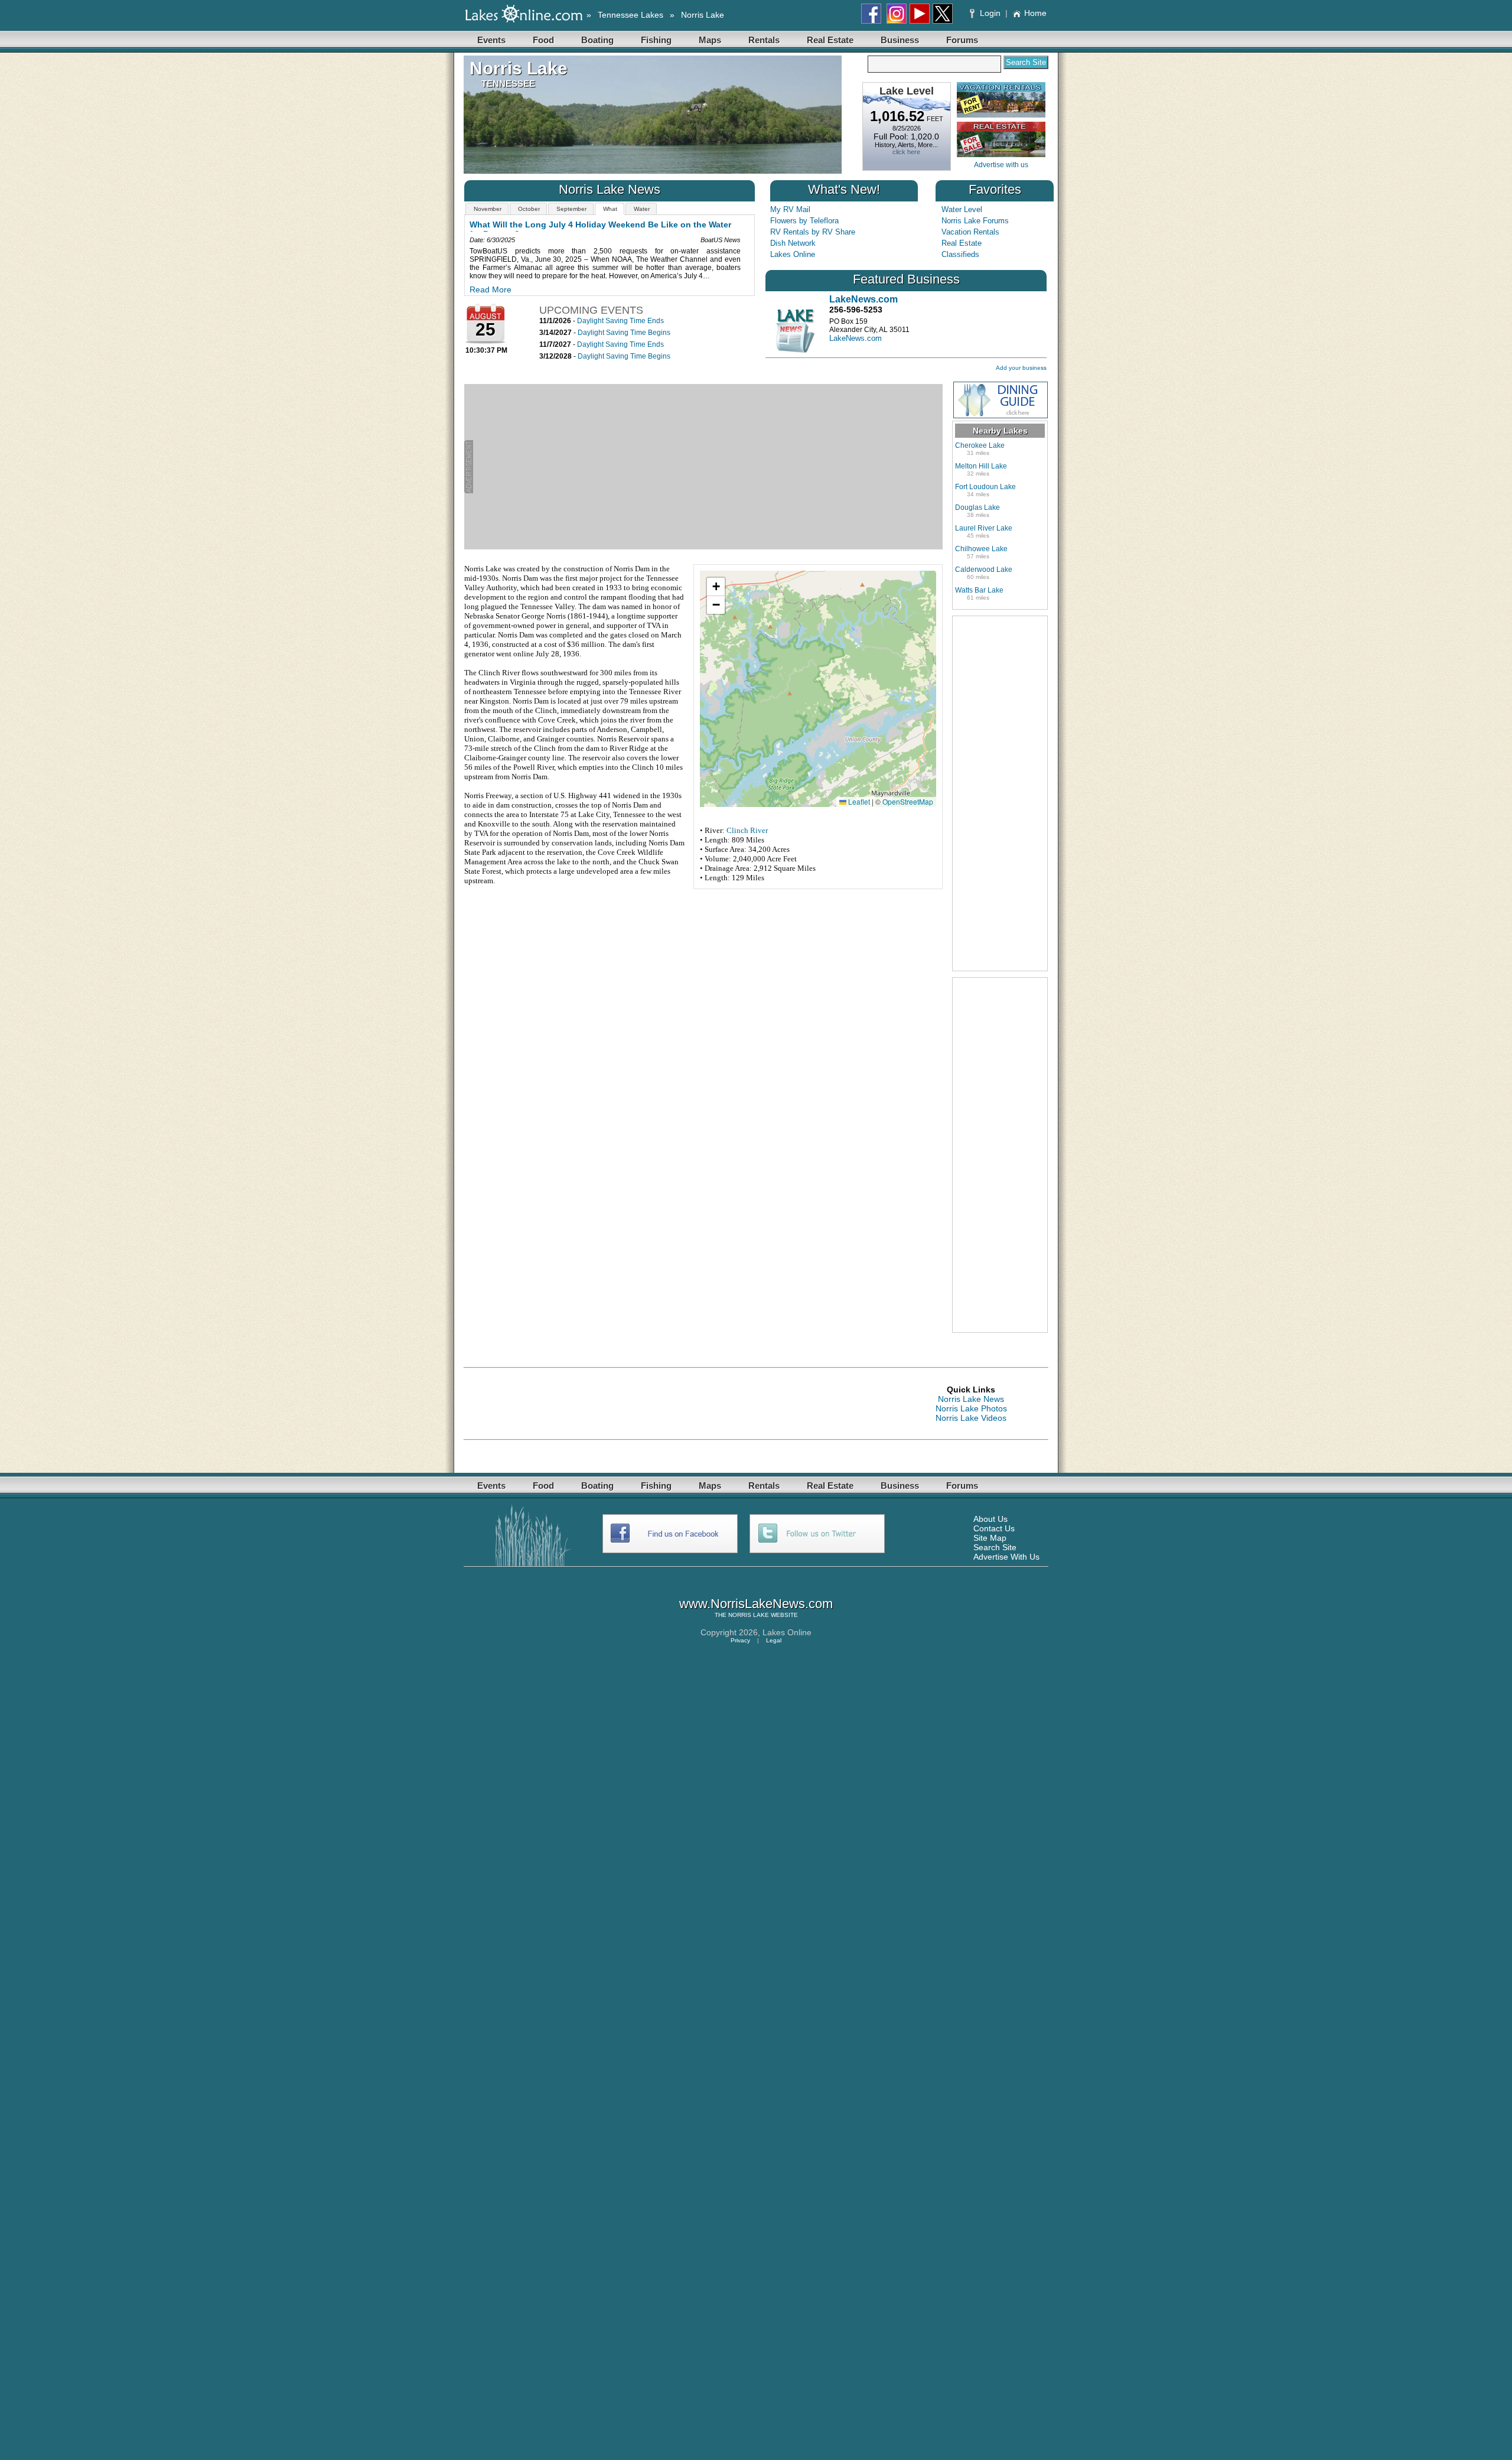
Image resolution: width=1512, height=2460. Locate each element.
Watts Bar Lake (979, 590)
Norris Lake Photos (971, 1408)
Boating (597, 40)
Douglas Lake (977, 507)
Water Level (962, 209)
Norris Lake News (971, 1399)
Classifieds (960, 254)
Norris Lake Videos (971, 1418)
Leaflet (858, 801)
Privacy (740, 1640)
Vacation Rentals (970, 232)
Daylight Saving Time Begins (624, 333)
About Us (990, 1519)
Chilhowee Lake (981, 549)
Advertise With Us (1006, 1557)
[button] (716, 587)
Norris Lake (703, 15)
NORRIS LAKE (749, 1615)
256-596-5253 (856, 310)
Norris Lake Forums (975, 221)
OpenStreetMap (908, 801)
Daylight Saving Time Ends (620, 321)
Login (990, 13)
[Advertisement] (708, 467)
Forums (962, 40)
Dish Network (793, 243)
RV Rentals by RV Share (813, 232)
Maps (710, 40)
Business (900, 40)
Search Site (995, 1547)
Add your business (1021, 368)
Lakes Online (793, 254)
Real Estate (830, 40)
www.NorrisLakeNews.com (756, 1604)
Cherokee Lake (980, 445)
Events (491, 40)
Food (543, 40)
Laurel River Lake (984, 528)
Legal (774, 1640)
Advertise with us (1001, 165)
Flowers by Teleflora (804, 221)
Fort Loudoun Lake (985, 487)
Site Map (990, 1538)
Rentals (764, 40)
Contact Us (994, 1528)
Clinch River (747, 830)
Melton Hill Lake (981, 466)
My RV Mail (790, 209)
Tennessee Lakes (630, 15)
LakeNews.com (856, 338)
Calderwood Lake (984, 570)
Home (1035, 13)
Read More (491, 289)
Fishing (656, 40)
